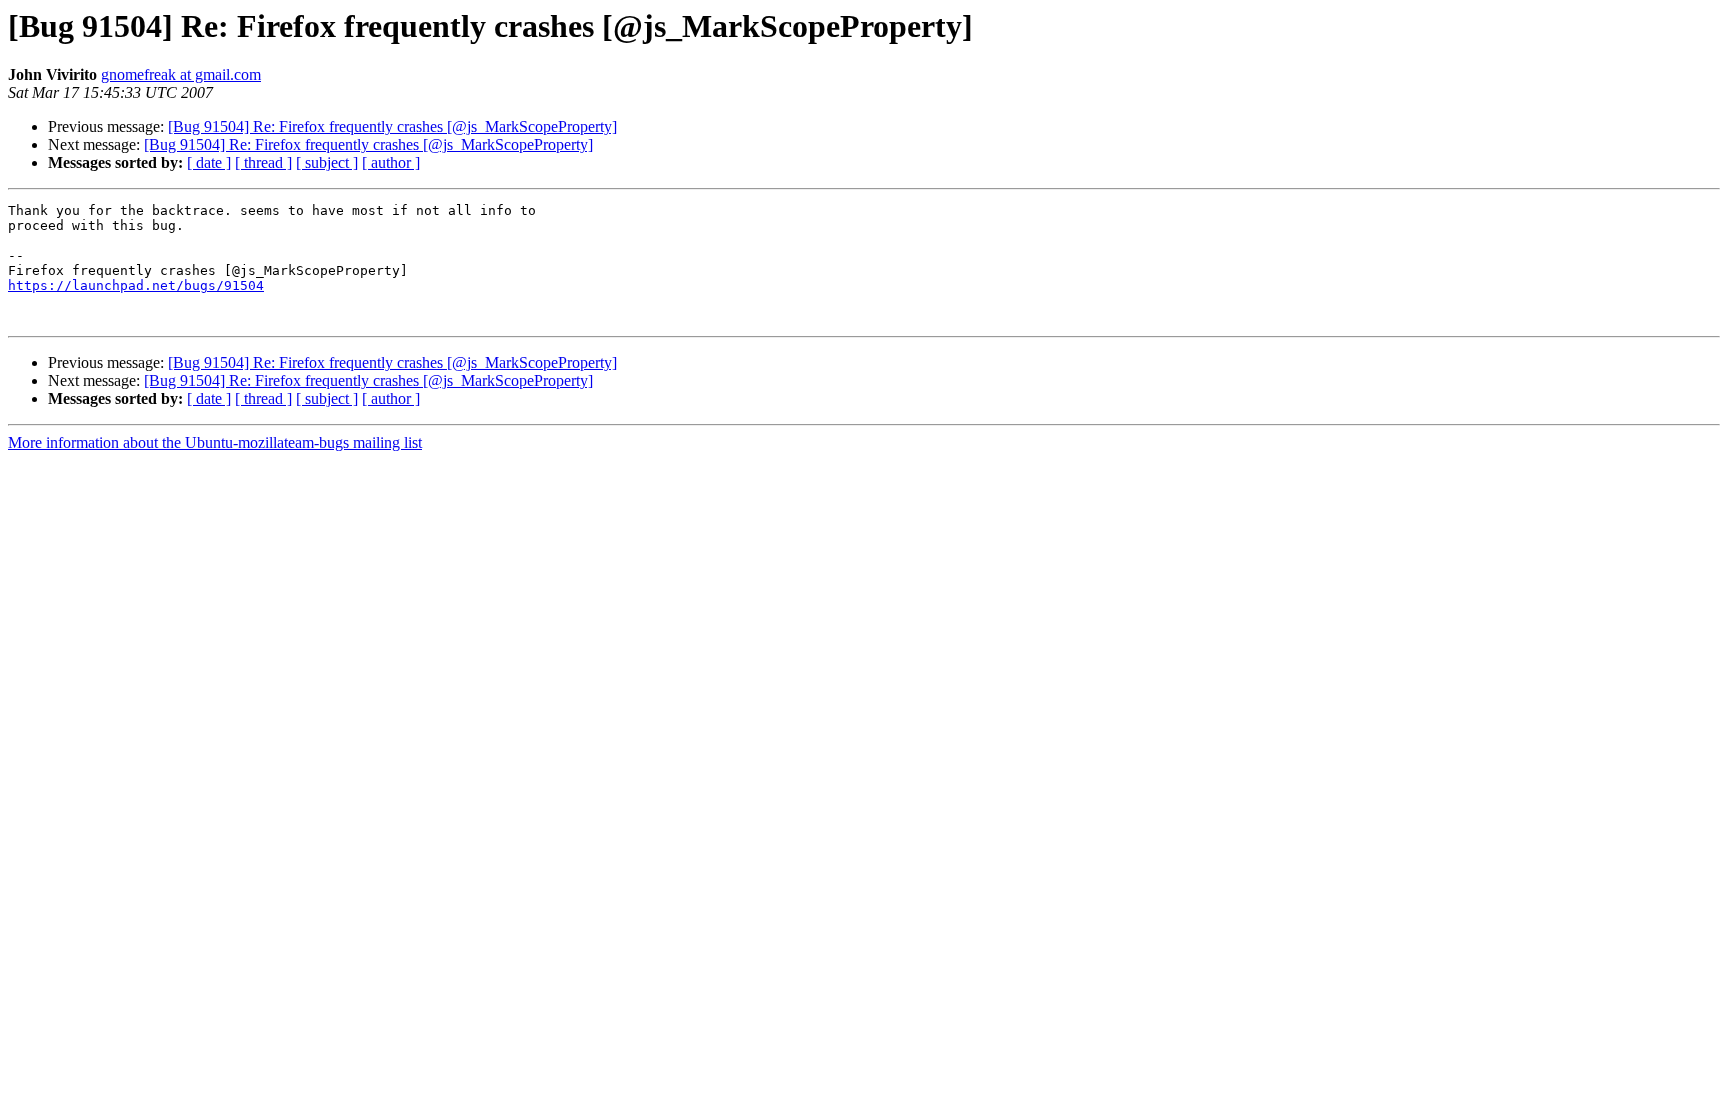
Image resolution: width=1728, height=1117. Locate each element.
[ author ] (391, 162)
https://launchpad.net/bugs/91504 (136, 285)
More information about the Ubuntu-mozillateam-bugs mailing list (215, 442)
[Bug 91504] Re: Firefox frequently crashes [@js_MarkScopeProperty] (392, 126)
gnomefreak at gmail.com (181, 74)
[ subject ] (327, 162)
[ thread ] (263, 162)
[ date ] (209, 162)
